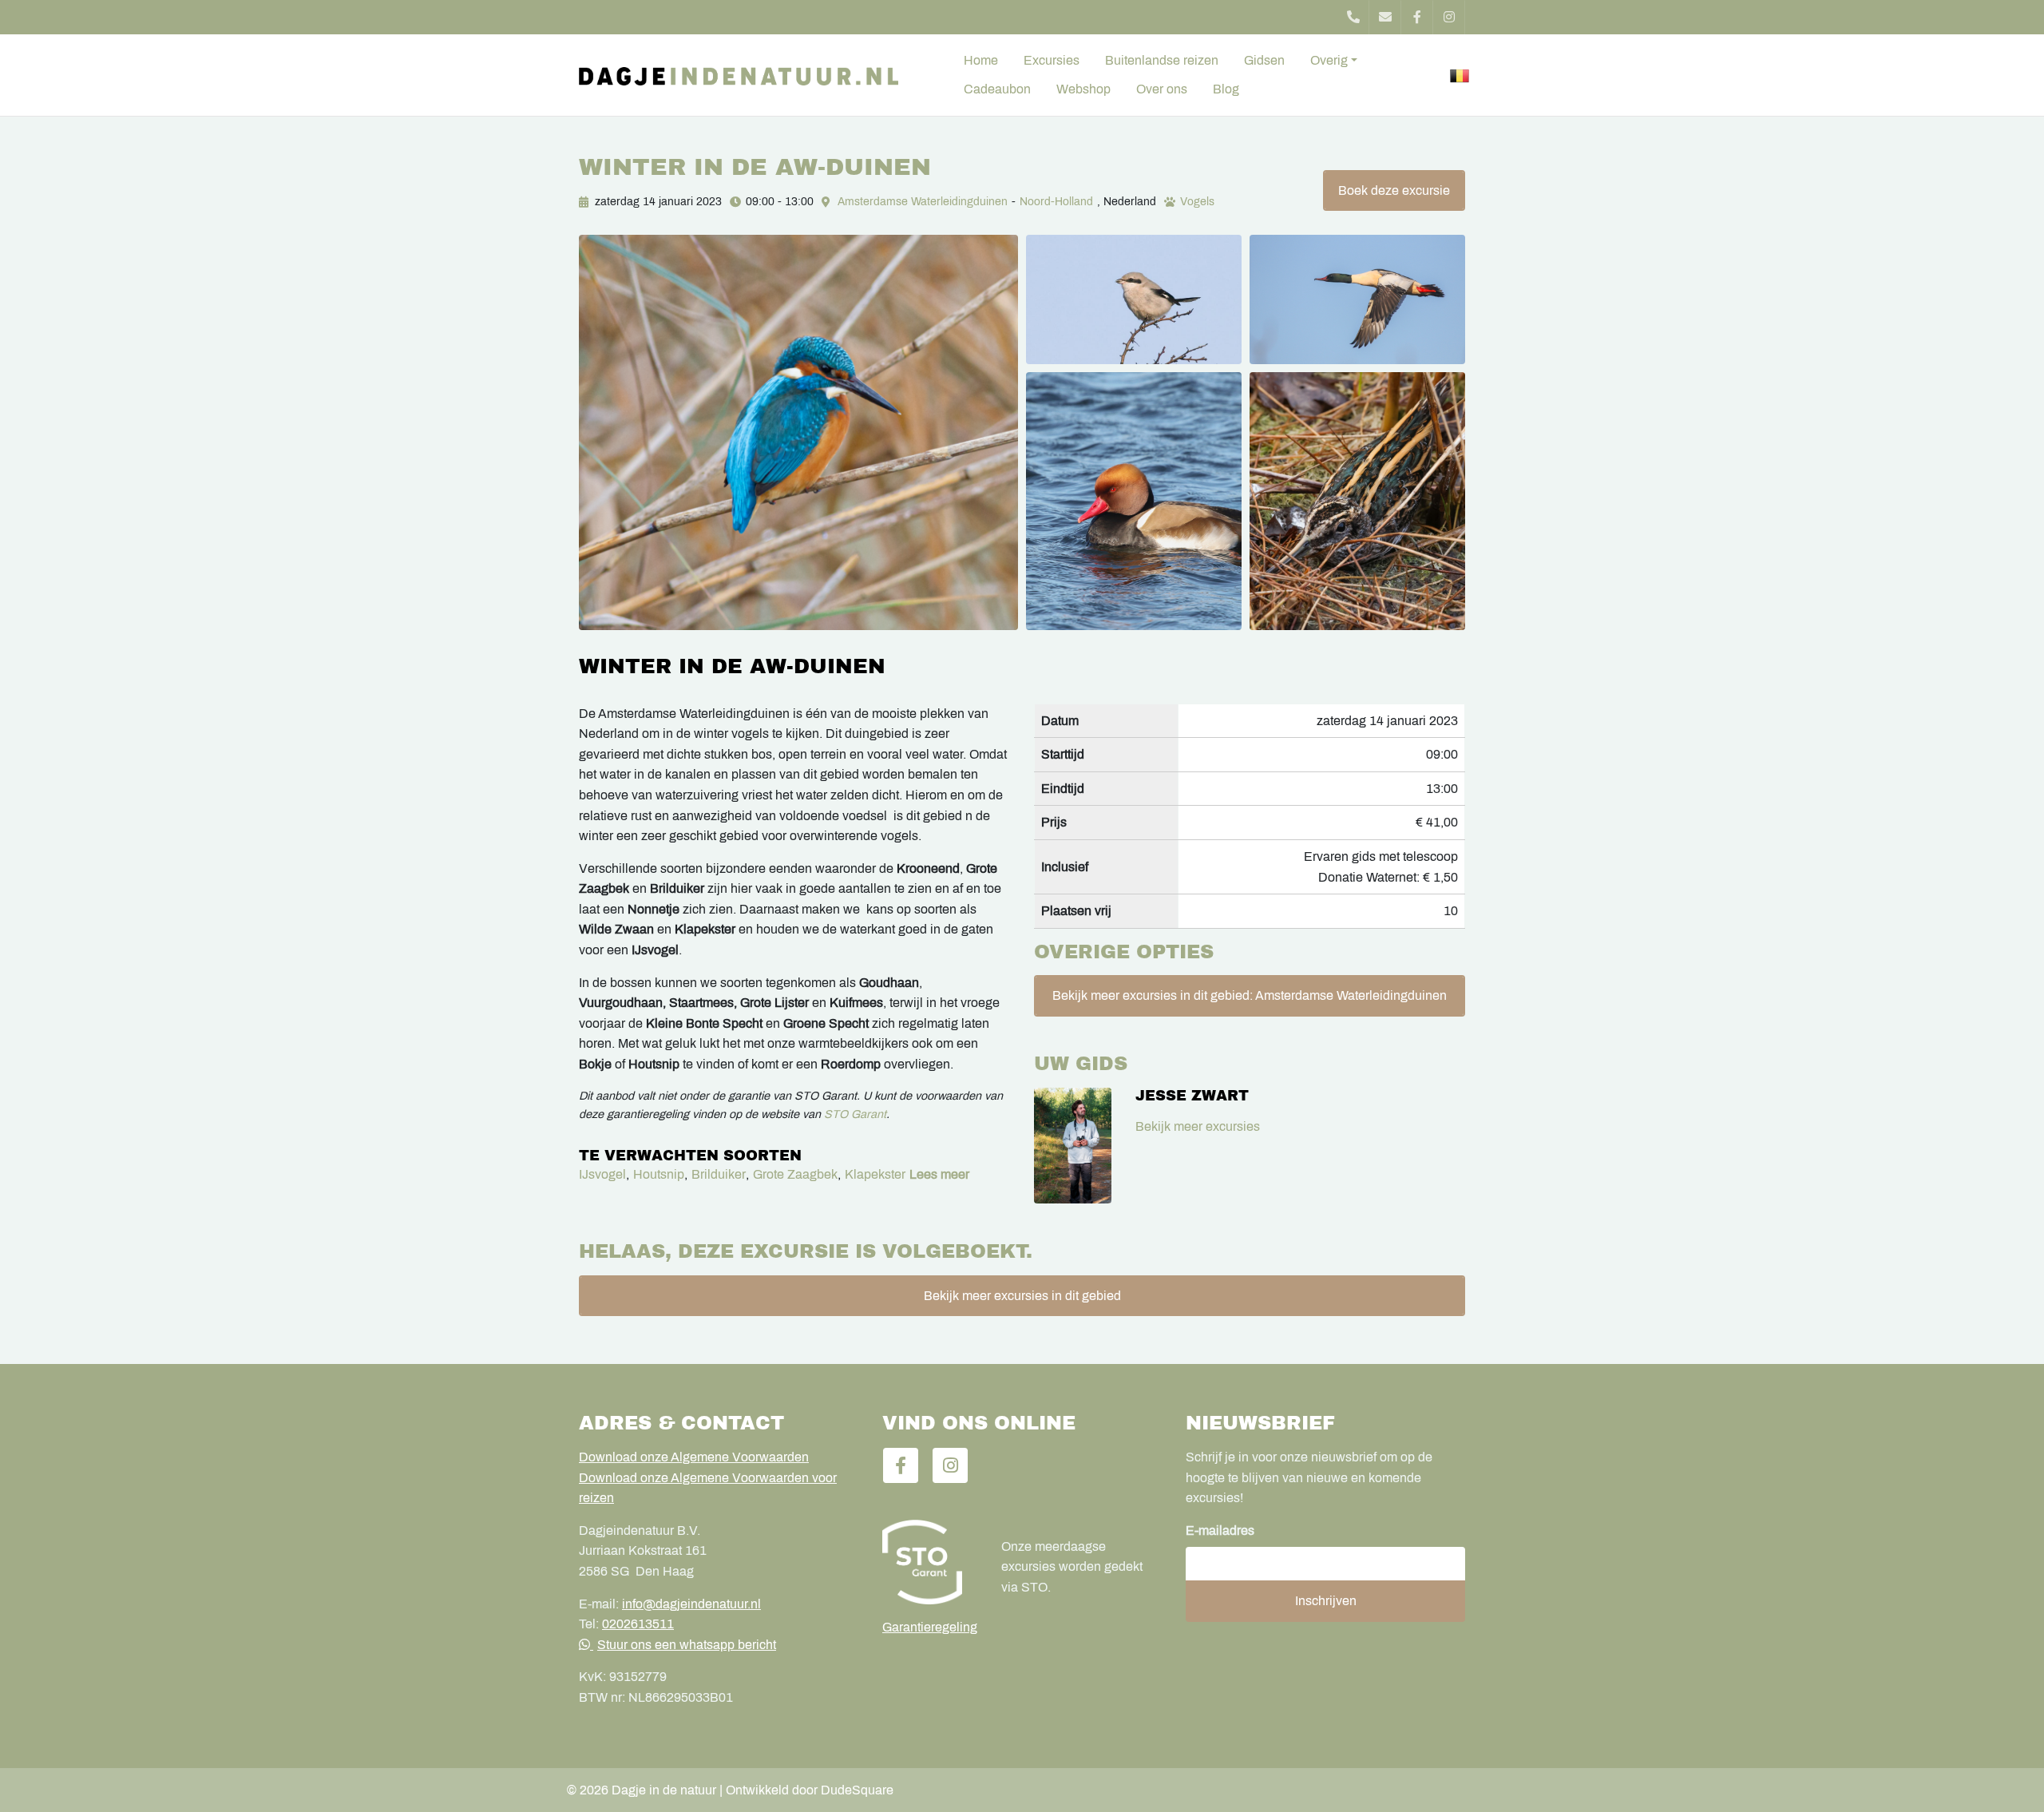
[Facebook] (1417, 17)
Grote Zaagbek (795, 1174)
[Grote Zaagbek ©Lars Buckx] (1357, 299)
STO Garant (855, 1114)
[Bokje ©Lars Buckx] (1357, 501)
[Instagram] (1449, 17)
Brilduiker (719, 1174)
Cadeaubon (997, 89)
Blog (1226, 89)
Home (981, 60)
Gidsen (1264, 60)
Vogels (1197, 202)
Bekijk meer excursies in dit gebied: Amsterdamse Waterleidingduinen (1250, 995)
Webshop (1083, 89)
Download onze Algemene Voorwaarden (694, 1457)
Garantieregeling (930, 1627)
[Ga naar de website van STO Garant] (930, 1562)
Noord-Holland (1056, 202)
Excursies (1052, 60)
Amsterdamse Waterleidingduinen (923, 202)
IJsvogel (602, 1174)
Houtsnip (659, 1174)
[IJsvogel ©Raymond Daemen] (798, 432)
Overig (1329, 60)
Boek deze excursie (1394, 190)
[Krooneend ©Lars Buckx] (1134, 501)
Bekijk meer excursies (1198, 1126)
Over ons (1162, 89)
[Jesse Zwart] (1073, 1146)
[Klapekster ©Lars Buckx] (1134, 299)
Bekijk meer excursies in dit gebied (1022, 1296)
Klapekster (875, 1174)
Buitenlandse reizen (1162, 60)
